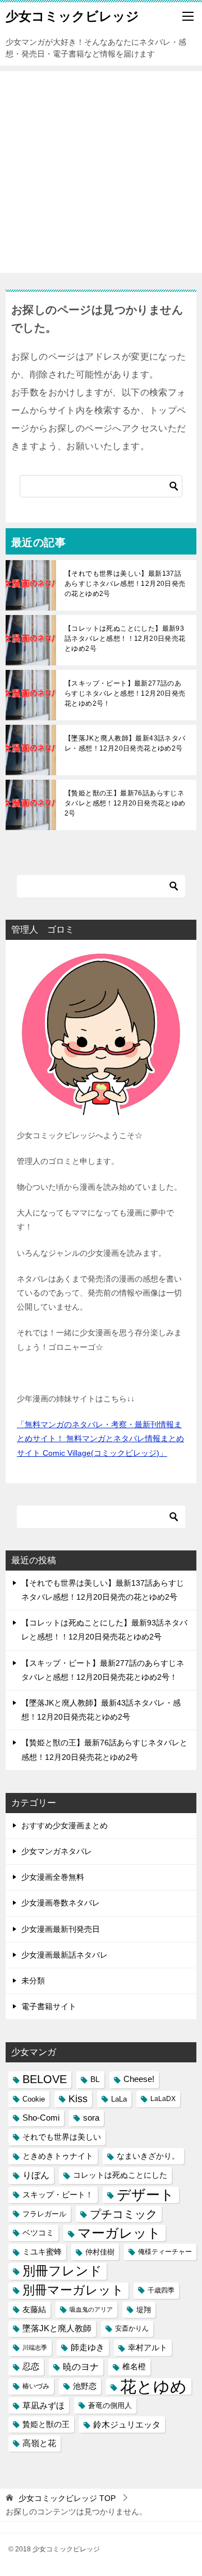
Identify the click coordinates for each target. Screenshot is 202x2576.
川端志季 (35, 2347)
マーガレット (119, 2233)
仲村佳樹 (100, 2252)
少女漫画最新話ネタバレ (65, 1955)
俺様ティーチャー (165, 2252)
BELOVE (45, 2079)
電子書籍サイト (49, 2006)
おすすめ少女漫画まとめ (65, 1825)
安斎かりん (132, 2328)
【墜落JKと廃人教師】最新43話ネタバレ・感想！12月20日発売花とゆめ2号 (125, 743)
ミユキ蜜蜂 (42, 2252)
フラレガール (44, 2214)
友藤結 (34, 2309)
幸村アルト (148, 2347)
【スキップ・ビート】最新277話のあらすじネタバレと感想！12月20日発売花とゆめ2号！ (125, 693)
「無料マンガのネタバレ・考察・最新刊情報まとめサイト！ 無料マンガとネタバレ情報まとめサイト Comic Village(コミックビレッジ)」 (100, 1438)
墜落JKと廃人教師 (57, 2328)
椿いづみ (36, 2386)
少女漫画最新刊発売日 (61, 1929)
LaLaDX (163, 2099)
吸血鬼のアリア (91, 2309)
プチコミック (123, 2214)
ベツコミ (38, 2233)
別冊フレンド (62, 2271)
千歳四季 (161, 2290)
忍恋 (31, 2367)
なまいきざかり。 (148, 2156)
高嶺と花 (39, 2443)
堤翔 (144, 2310)
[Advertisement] (101, 172)
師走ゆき (88, 2347)
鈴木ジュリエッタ (127, 2424)
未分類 (33, 1981)
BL (95, 2079)
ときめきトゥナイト (58, 2156)
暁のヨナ (81, 2367)
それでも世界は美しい (62, 2137)
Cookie (34, 2099)
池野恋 (85, 2386)
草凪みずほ (43, 2405)
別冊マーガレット (73, 2290)
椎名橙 (134, 2367)
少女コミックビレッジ (72, 16)
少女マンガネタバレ (57, 1851)
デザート (146, 2195)
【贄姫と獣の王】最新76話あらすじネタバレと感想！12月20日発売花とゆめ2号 (125, 803)
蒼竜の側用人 (110, 2405)
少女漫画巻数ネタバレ (61, 1903)
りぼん (36, 2175)
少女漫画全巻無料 (53, 1877)
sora (91, 2118)
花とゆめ (153, 2386)
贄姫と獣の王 (46, 2424)
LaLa (119, 2099)
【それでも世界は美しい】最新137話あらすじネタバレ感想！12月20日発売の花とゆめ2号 (125, 584)
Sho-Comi (41, 2118)
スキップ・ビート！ (58, 2195)
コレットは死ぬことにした (120, 2175)
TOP (67, 2498)
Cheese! (139, 2079)
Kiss (78, 2099)
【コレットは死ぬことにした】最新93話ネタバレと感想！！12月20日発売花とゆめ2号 (125, 639)
